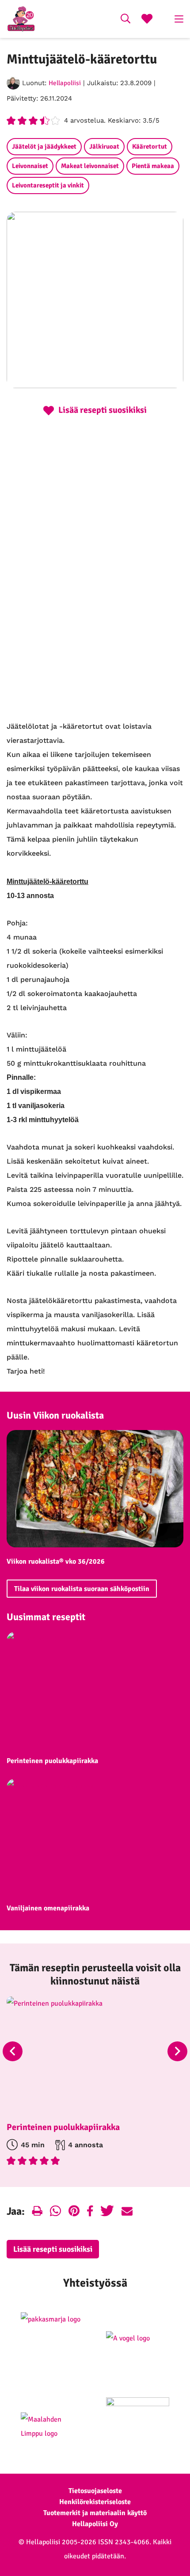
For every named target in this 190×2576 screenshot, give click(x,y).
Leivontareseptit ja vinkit (48, 185)
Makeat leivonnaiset (90, 166)
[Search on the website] (125, 20)
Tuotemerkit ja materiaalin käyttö (95, 2513)
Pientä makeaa (153, 166)
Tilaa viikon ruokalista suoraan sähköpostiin (82, 1589)
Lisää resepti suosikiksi (53, 2249)
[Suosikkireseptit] (147, 20)
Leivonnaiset (30, 166)
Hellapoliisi (65, 83)
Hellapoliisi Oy (95, 2524)
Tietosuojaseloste (95, 2491)
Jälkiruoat (104, 146)
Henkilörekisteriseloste (95, 2502)
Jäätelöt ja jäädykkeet (44, 146)
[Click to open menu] (179, 19)
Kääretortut (150, 146)
